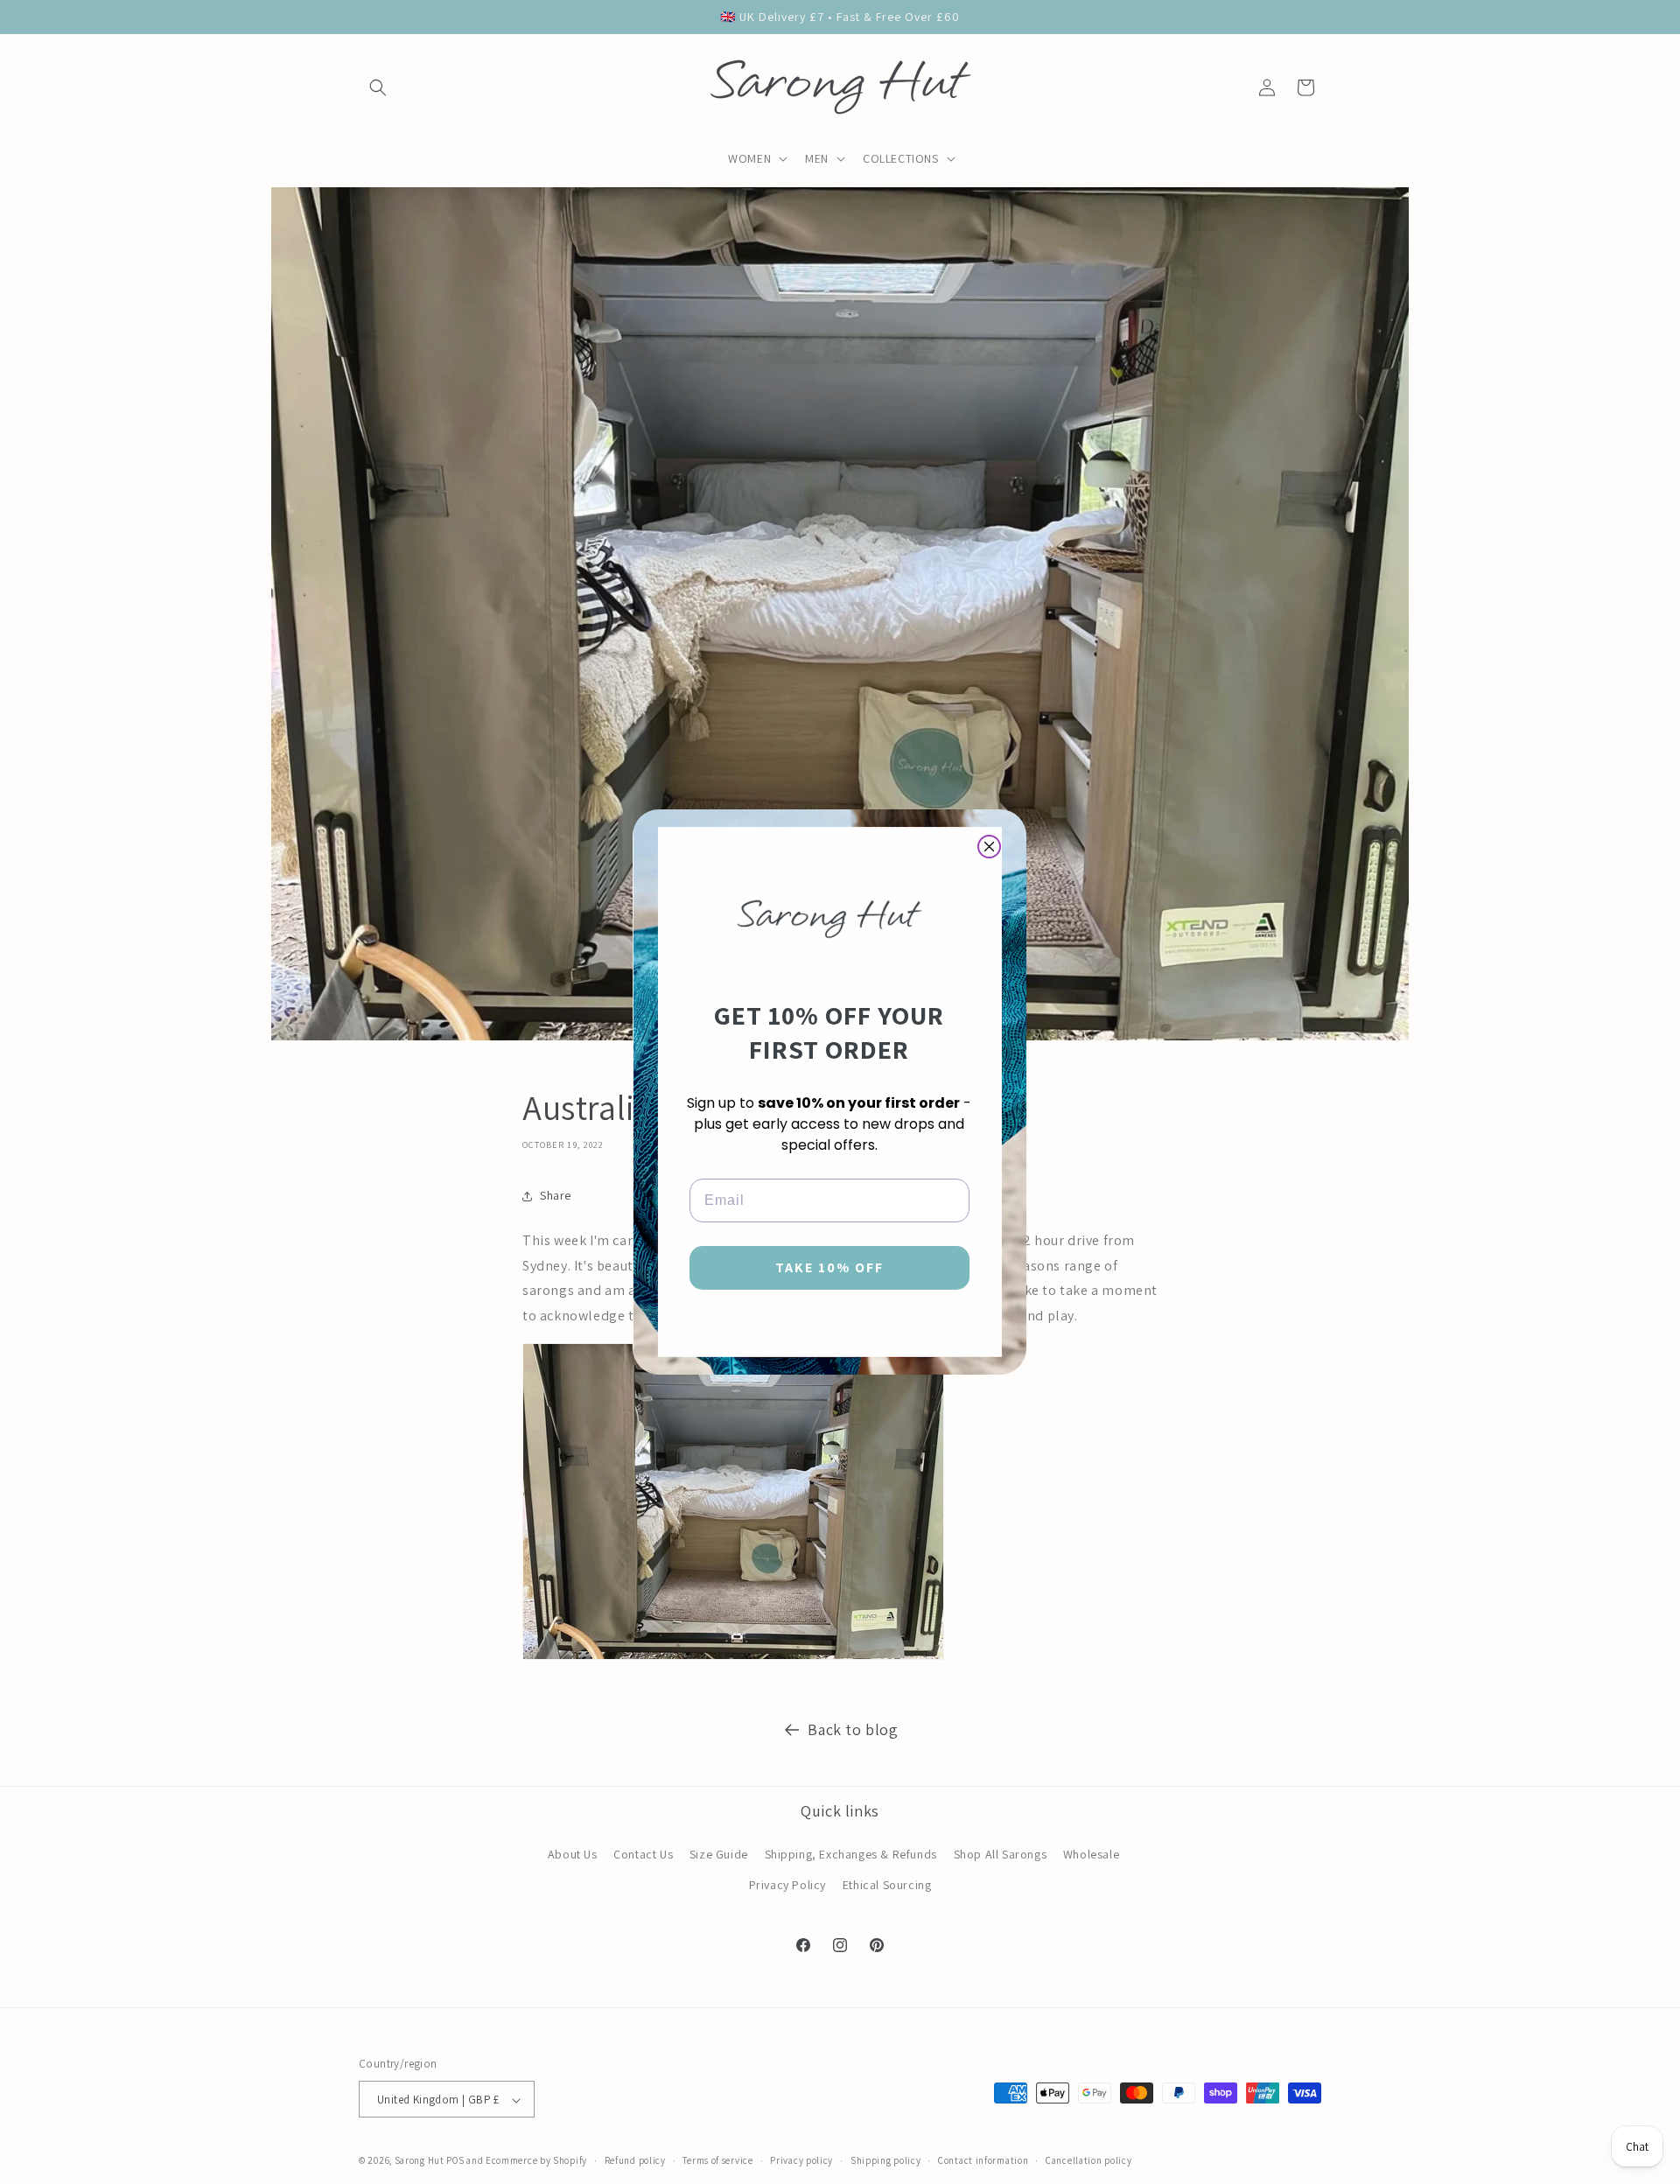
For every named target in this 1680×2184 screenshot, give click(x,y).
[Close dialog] (989, 847)
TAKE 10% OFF (829, 1267)
